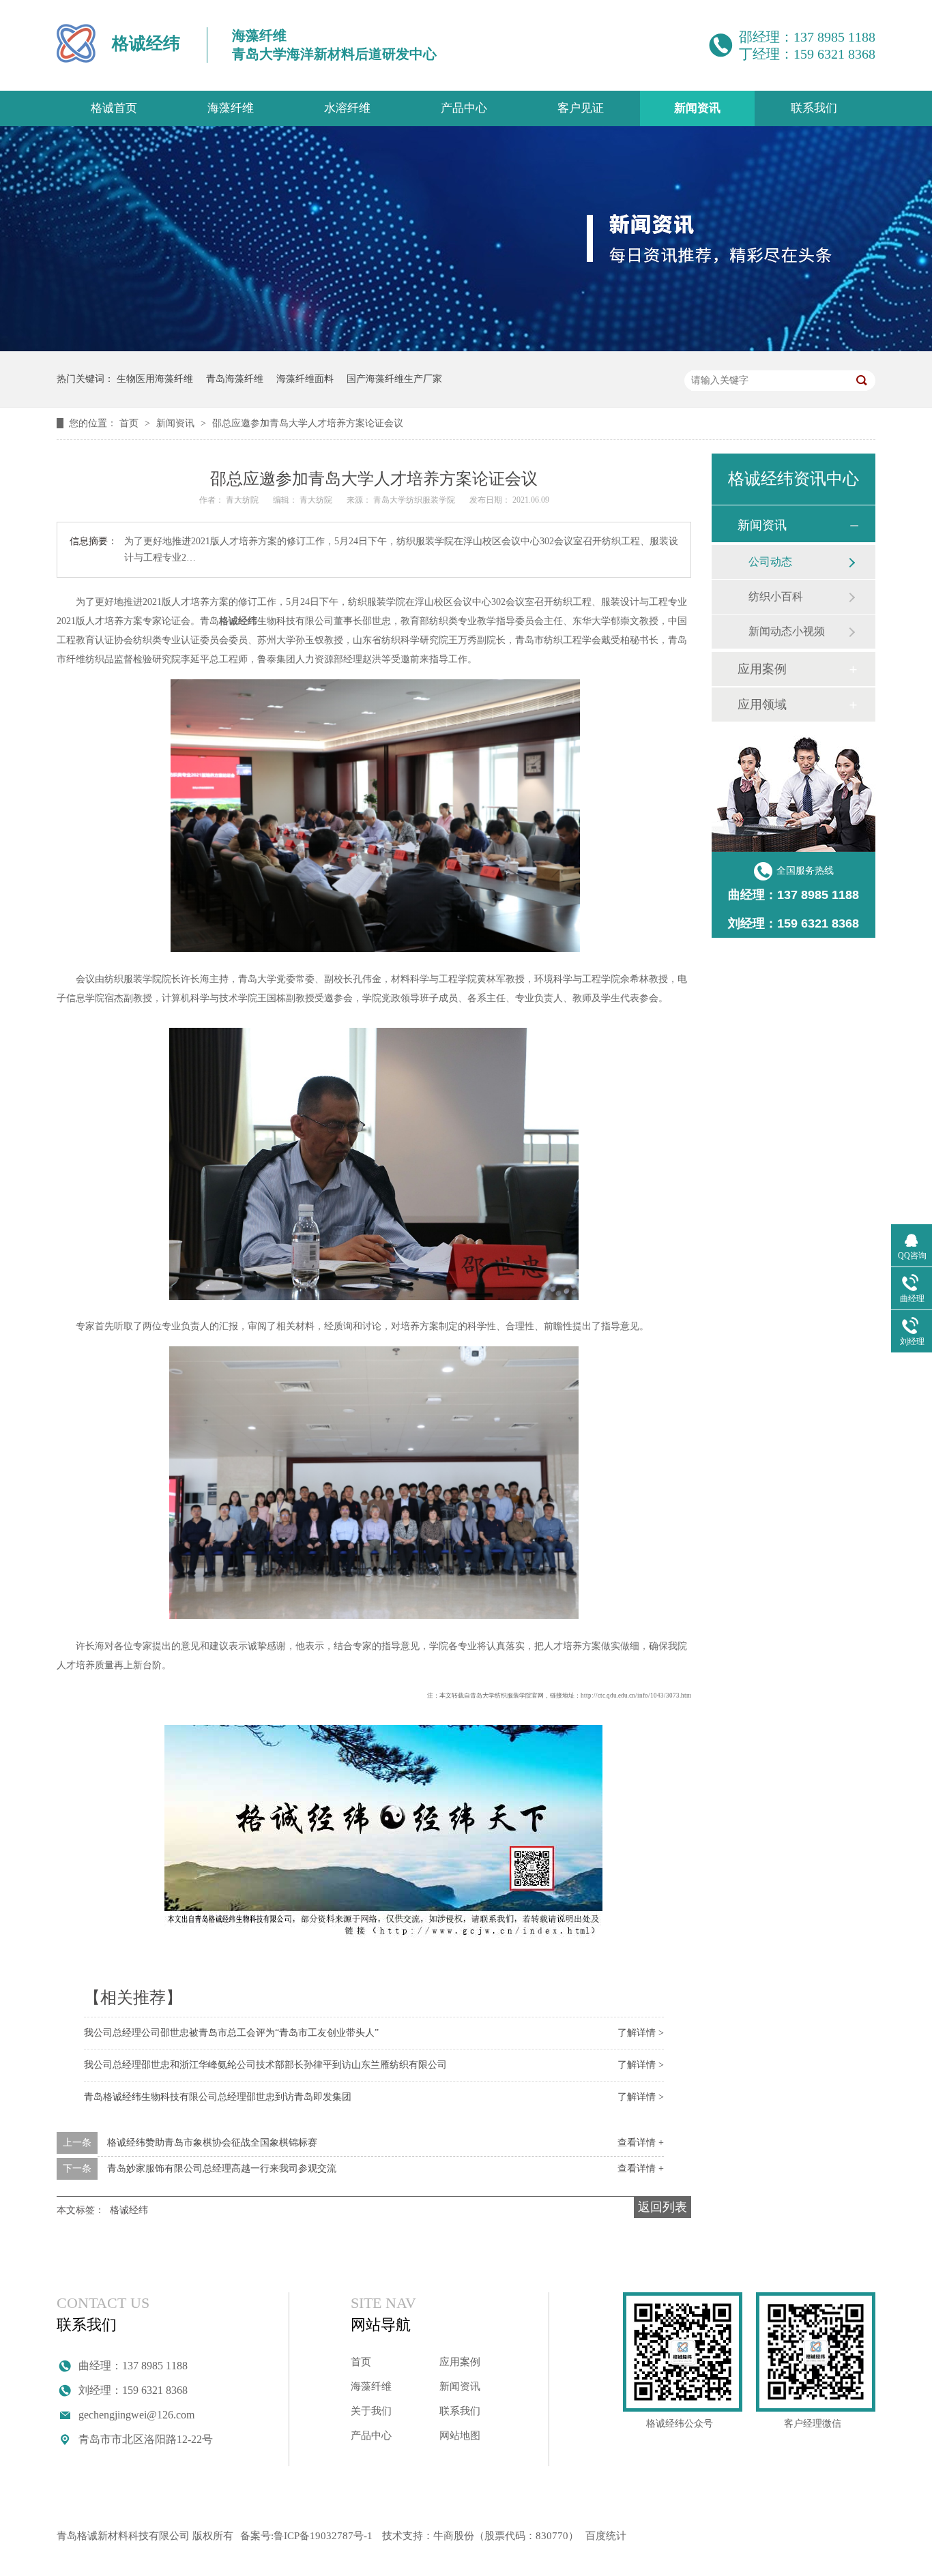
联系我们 (814, 108)
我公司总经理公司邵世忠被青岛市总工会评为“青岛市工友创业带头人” (231, 2033)
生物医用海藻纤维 (155, 379)
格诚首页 (114, 108)
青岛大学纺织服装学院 (415, 500)
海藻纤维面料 (305, 379)
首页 (130, 423)
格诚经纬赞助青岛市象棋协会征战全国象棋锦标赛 (212, 2143)
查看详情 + (641, 2143)
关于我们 (371, 2411)
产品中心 (464, 108)
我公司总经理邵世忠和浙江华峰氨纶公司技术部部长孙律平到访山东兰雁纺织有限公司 (265, 2065)
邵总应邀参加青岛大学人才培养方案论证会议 (308, 423)
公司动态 (770, 562)
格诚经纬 (129, 2210)
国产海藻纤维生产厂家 (394, 379)
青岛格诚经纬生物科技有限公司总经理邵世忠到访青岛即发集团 (218, 2097)
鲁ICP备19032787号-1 (323, 2536)
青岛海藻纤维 (235, 379)
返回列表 (662, 2207)
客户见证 (581, 108)
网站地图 (460, 2436)
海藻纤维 (231, 108)
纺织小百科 (776, 596)
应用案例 (762, 669)
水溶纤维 (347, 108)
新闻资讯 (697, 108)
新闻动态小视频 (787, 631)
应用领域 (762, 705)
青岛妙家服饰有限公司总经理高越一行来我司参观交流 (222, 2168)
